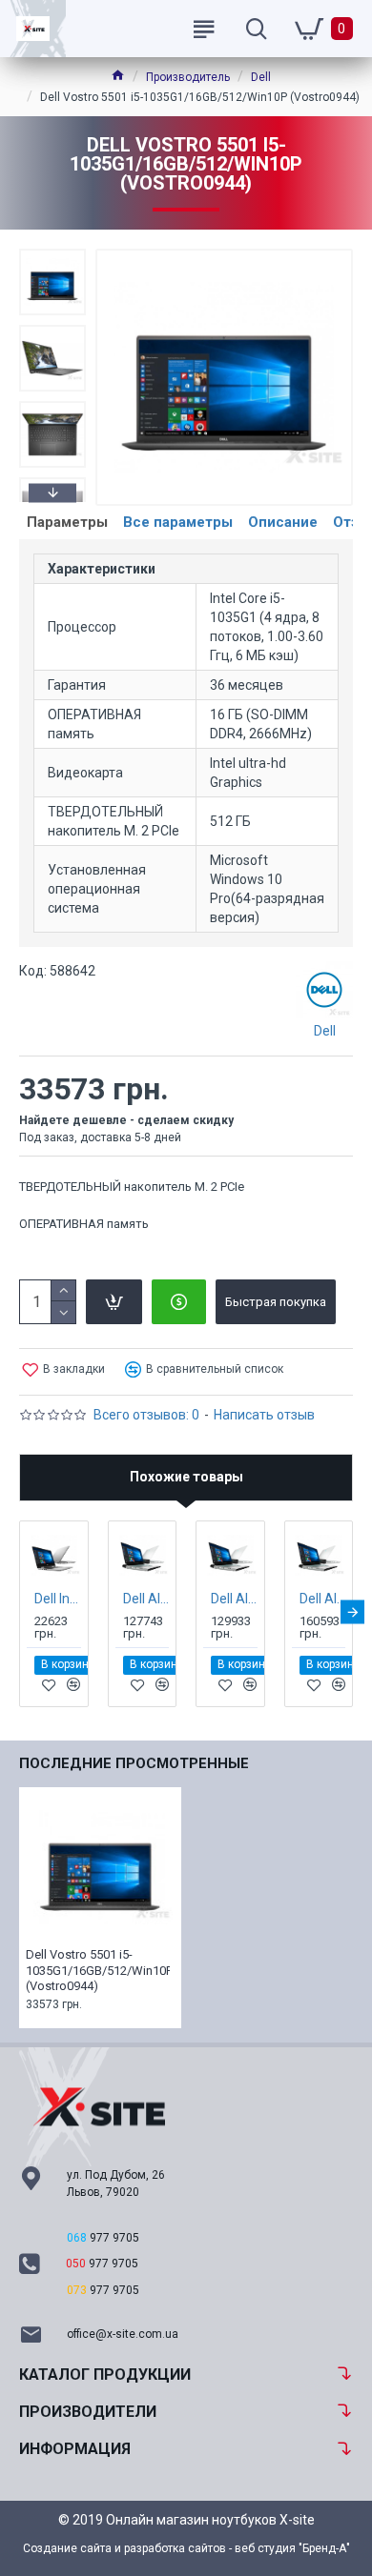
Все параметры (178, 522)
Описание (283, 522)
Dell (261, 77)
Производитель (188, 77)
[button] (52, 253)
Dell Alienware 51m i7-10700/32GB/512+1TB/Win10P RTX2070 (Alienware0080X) (234, 1599)
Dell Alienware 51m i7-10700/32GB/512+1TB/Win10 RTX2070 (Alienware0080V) (146, 1599)
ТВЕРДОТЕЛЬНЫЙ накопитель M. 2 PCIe (132, 1187)
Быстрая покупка (276, 1302)
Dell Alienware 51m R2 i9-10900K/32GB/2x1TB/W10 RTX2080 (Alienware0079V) (323, 1599)
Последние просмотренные (134, 1763)
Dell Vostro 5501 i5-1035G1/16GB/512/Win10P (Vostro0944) (98, 1971)
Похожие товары (186, 1477)
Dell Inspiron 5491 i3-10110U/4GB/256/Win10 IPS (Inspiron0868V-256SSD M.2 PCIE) (58, 1599)
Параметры (67, 522)
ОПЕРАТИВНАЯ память (84, 1224)
